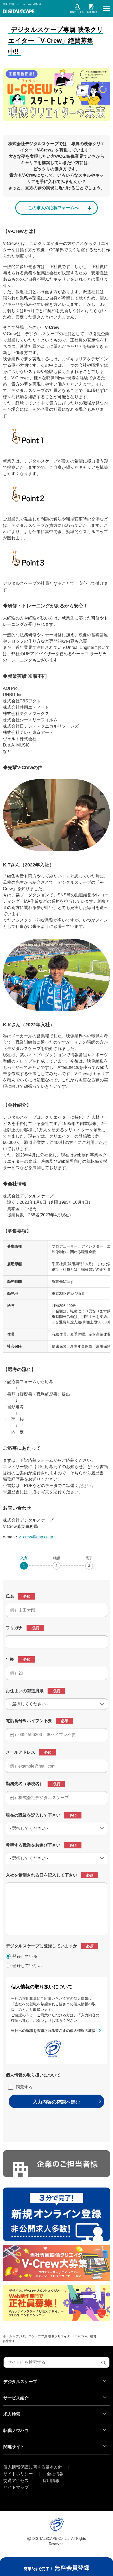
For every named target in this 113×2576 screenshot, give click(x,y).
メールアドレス (20, 1752)
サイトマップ (16, 2488)
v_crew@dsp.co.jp (36, 1537)
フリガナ (14, 1628)
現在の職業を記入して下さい (33, 1815)
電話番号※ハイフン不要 (29, 1721)
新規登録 (92, 12)
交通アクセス (16, 2481)
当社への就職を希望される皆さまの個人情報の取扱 (53, 2031)
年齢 (10, 1659)
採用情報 (51, 2481)
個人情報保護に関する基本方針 (33, 2467)
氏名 (10, 1596)
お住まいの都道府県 (25, 1691)
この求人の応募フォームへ (53, 208)
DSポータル (77, 12)
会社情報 (55, 2474)
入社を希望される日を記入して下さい (42, 1875)
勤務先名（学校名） (25, 1784)
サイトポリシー (18, 2474)
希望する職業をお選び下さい (33, 1845)
